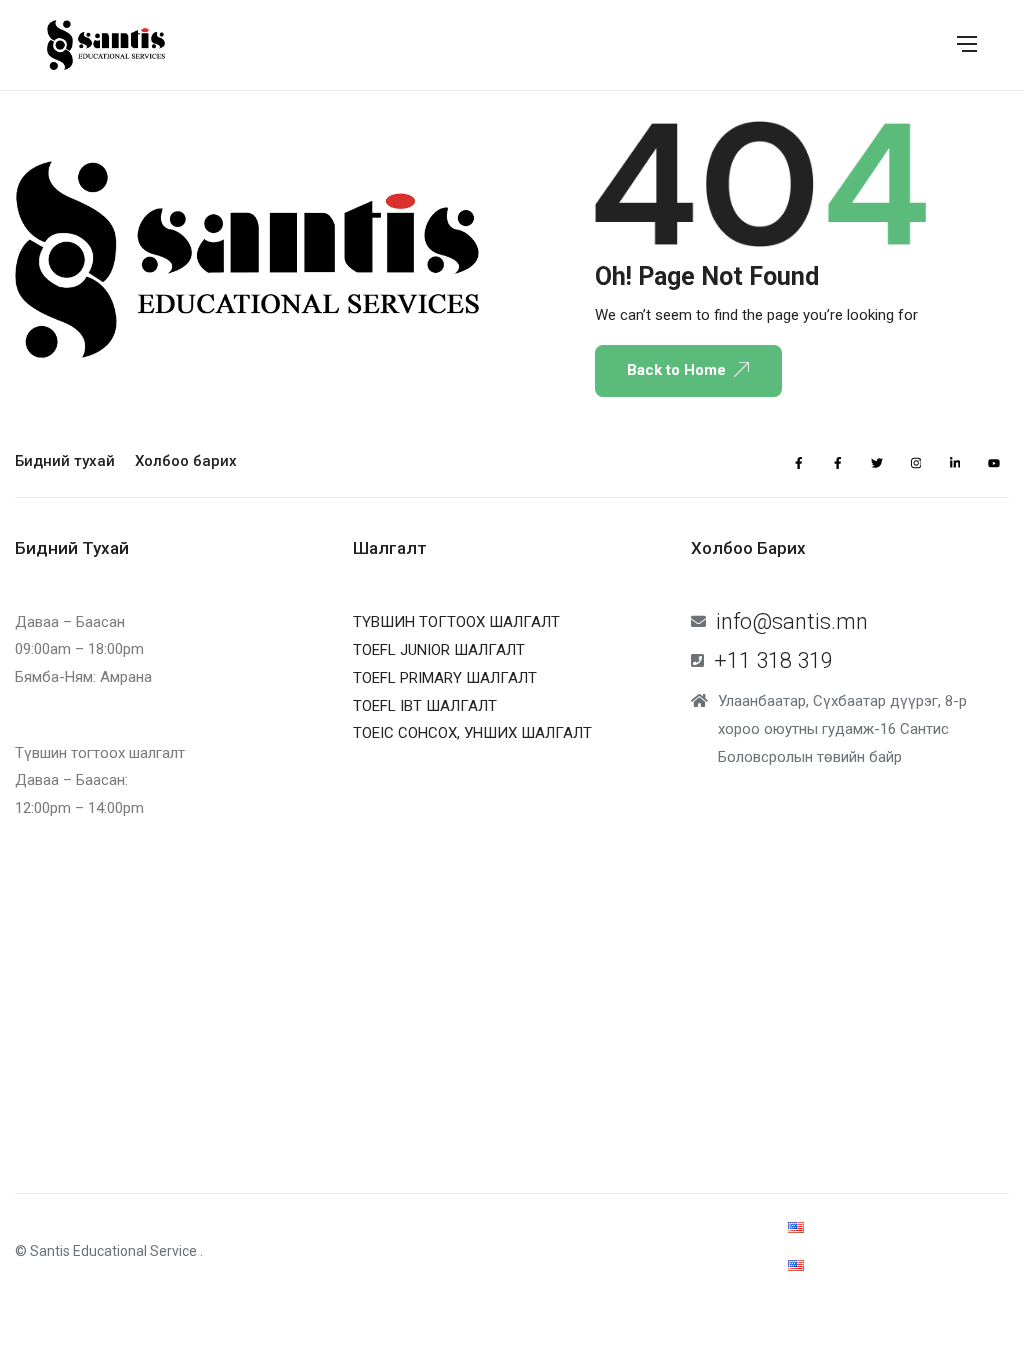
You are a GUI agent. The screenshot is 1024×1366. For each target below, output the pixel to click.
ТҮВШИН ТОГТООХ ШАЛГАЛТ (456, 622)
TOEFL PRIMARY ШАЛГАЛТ (445, 678)
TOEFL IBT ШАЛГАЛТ (425, 706)
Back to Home (676, 370)
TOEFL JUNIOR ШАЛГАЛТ (439, 650)
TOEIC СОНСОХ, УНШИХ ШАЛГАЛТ (472, 733)
